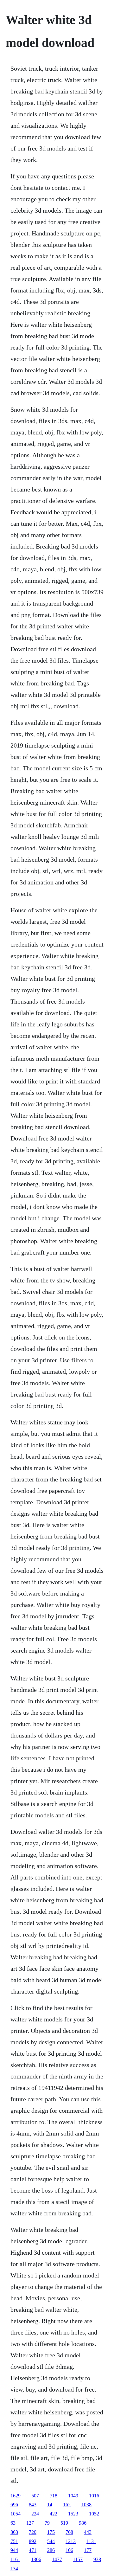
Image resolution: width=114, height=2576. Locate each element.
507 (35, 2496)
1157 (78, 2559)
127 (30, 2523)
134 (14, 2569)
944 (14, 2550)
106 (69, 2550)
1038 (86, 2505)
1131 (91, 2541)
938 (97, 2559)
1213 (71, 2541)
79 (47, 2523)
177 (88, 2550)
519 (64, 2523)
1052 (94, 2514)
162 (67, 2505)
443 (88, 2532)
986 (83, 2523)
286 (51, 2550)
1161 (15, 2559)
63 (13, 2523)
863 (14, 2532)
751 (14, 2541)
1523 (73, 2514)
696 (14, 2505)
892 (33, 2541)
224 (35, 2514)
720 (33, 2532)
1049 (73, 2496)
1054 (16, 2514)
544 (51, 2541)
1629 (16, 2496)
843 (33, 2505)
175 (51, 2532)
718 (54, 2496)
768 (69, 2532)
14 (50, 2505)
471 (33, 2550)
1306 (36, 2559)
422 (54, 2514)
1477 (57, 2559)
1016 (94, 2496)
